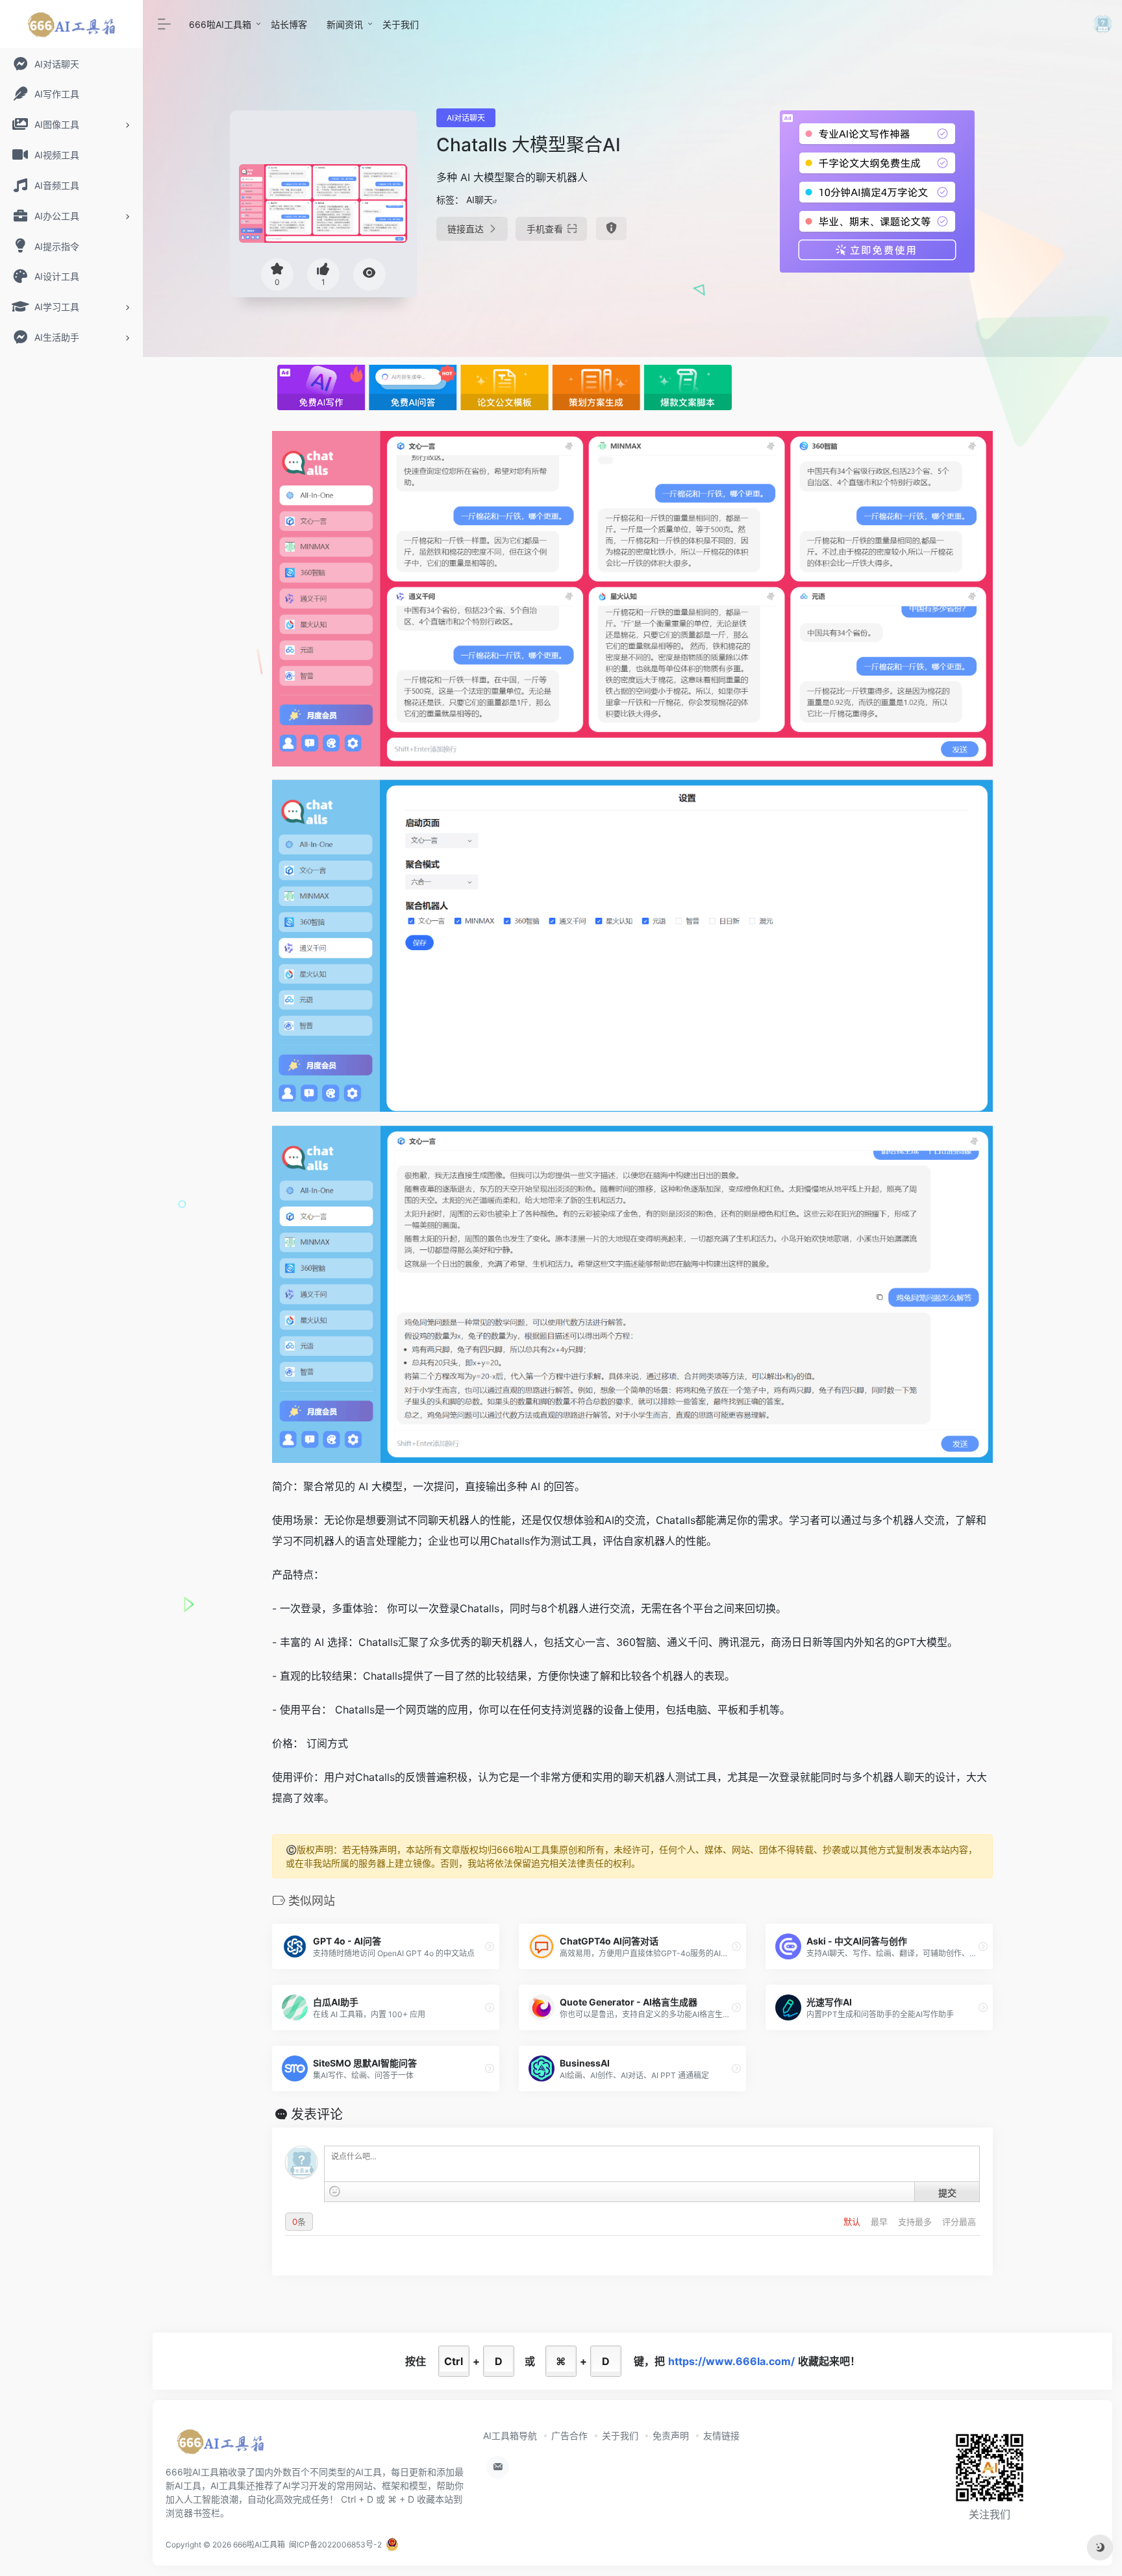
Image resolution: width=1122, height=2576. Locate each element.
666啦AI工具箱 (220, 24)
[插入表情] (335, 2191)
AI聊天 (480, 200)
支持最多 (916, 2222)
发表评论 (317, 2115)
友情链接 (721, 2435)
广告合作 (569, 2435)
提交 (947, 2192)
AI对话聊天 (466, 118)
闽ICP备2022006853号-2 (335, 2545)
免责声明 (671, 2435)
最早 (880, 2222)
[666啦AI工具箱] (220, 2446)
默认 (853, 2222)
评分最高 (959, 2222)
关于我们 (401, 24)
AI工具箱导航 (510, 2435)
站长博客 (289, 24)
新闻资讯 (345, 24)
